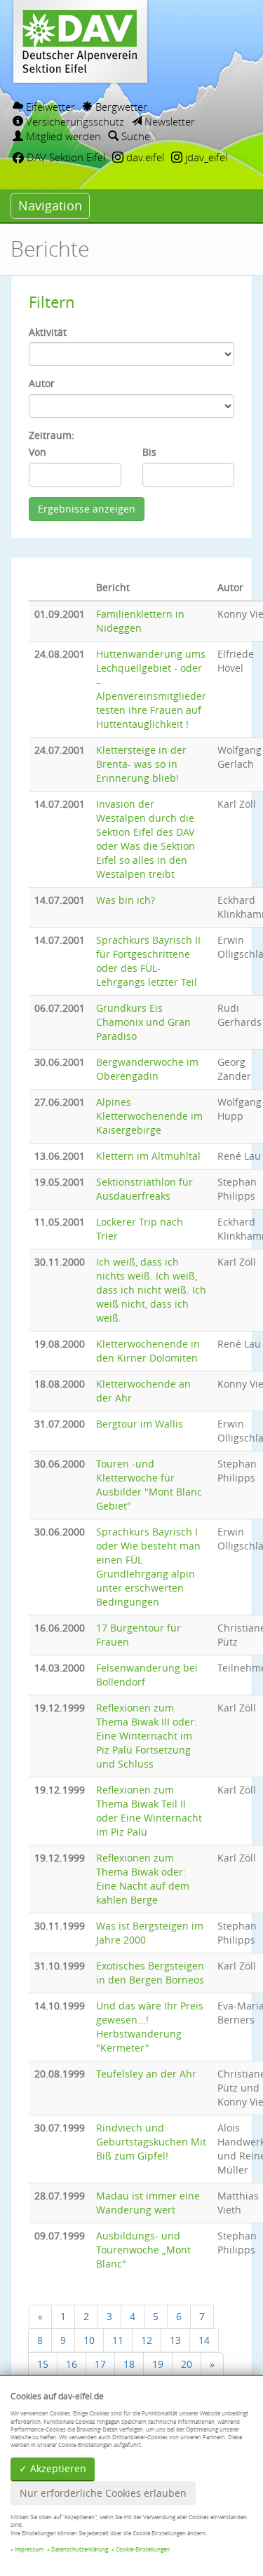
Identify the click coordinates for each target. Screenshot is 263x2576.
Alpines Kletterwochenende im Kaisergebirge (149, 1116)
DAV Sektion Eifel (65, 157)
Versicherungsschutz (74, 121)
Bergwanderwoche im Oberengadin (147, 1069)
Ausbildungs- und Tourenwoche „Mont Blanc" (143, 2250)
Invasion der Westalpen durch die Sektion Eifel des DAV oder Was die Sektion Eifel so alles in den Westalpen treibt (146, 839)
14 (204, 2340)
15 (43, 2364)
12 (147, 2340)
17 (100, 2364)
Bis (149, 452)
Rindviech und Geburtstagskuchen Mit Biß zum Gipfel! (151, 2142)
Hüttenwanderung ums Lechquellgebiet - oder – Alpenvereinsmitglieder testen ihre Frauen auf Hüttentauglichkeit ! (151, 689)
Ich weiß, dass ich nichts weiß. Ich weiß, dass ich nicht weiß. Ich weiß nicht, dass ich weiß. (151, 1290)
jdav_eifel (205, 157)
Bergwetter (120, 107)
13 (175, 2340)
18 (129, 2364)
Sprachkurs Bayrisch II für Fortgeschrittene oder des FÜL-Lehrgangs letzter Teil (148, 961)
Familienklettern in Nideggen (140, 621)
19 (158, 2364)
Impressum (29, 2549)
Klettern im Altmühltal (148, 1156)
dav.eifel (144, 157)
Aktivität (48, 332)
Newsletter (168, 121)
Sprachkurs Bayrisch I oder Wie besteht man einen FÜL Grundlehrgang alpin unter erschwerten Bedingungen (148, 1567)
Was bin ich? (126, 900)
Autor (42, 383)
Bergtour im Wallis (140, 1424)
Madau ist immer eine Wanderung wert (148, 2203)
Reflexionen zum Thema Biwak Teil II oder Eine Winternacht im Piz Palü (149, 1811)
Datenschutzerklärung (80, 2549)
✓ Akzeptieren (53, 2468)
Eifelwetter (49, 107)
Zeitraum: (52, 435)
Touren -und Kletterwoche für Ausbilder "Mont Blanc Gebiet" (149, 1485)
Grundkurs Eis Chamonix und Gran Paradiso (143, 1022)
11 (118, 2340)
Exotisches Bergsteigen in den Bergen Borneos (150, 1973)
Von (38, 452)
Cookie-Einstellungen (143, 2549)
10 (89, 2340)
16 (72, 2364)
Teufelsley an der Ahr (146, 2074)
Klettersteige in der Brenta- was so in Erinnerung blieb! (141, 764)
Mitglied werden (62, 136)
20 (187, 2364)
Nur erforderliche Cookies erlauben (103, 2493)
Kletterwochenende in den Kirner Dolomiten (148, 1351)
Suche (134, 136)
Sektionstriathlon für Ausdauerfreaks (144, 1189)
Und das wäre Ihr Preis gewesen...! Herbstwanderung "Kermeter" (150, 2027)
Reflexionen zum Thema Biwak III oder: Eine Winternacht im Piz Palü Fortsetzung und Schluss (147, 1736)
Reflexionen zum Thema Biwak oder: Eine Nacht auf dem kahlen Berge (143, 1879)
